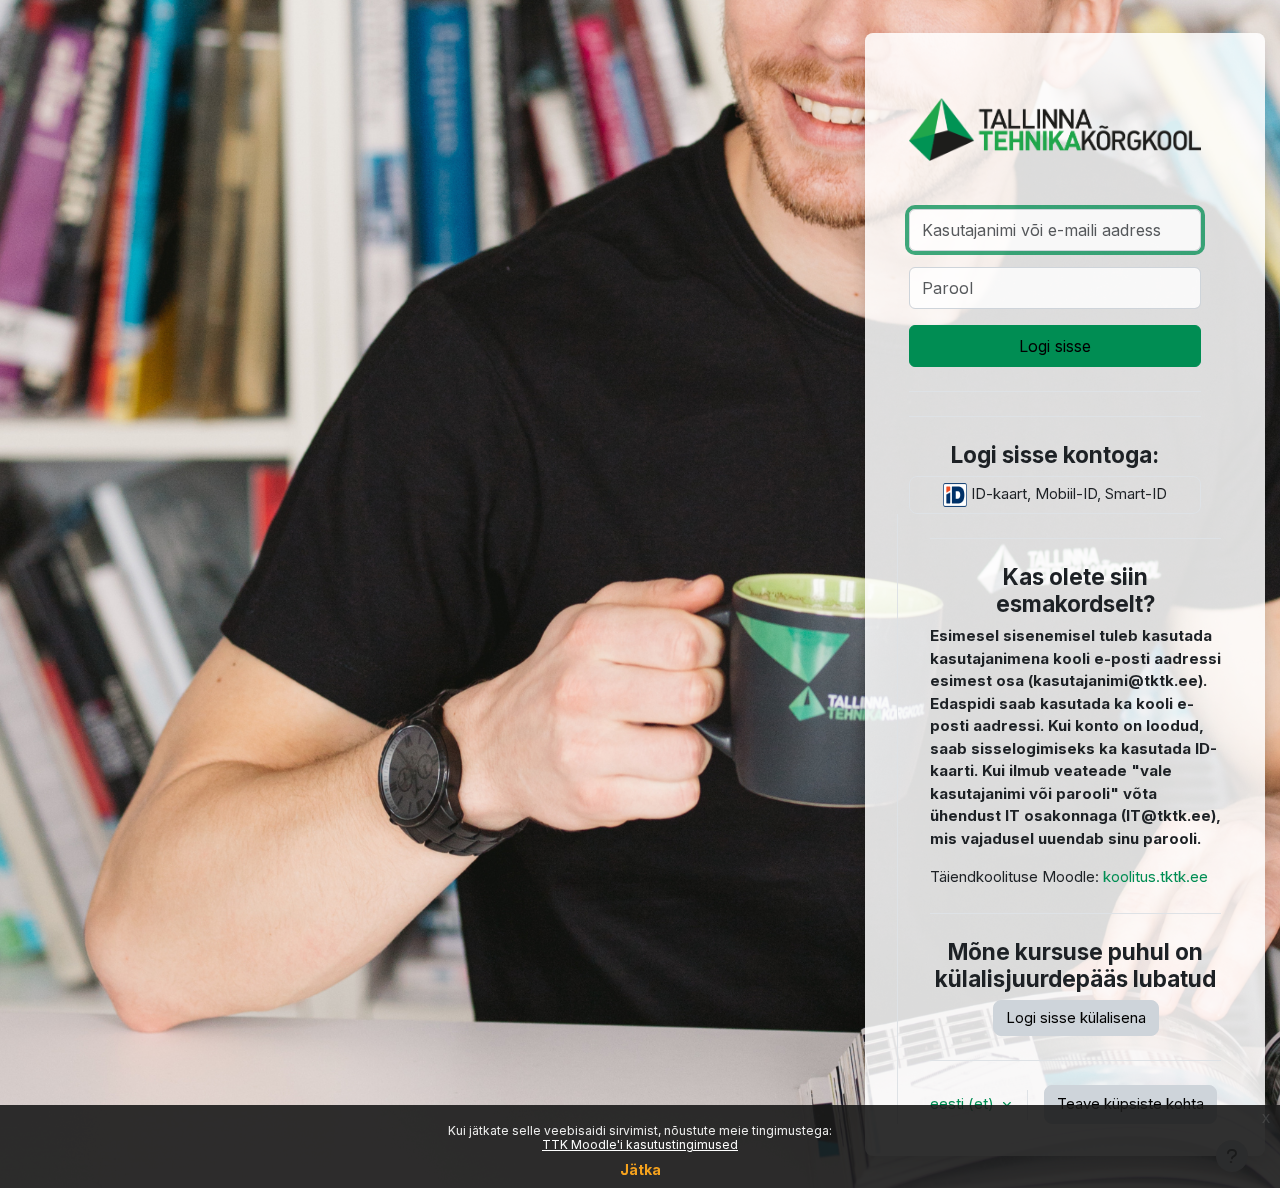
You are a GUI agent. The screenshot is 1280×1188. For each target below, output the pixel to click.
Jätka (640, 1169)
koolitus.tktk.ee (1155, 876)
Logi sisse (1055, 346)
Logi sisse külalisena (1076, 1017)
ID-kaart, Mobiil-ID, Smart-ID (1067, 493)
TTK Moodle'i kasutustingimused (640, 1144)
